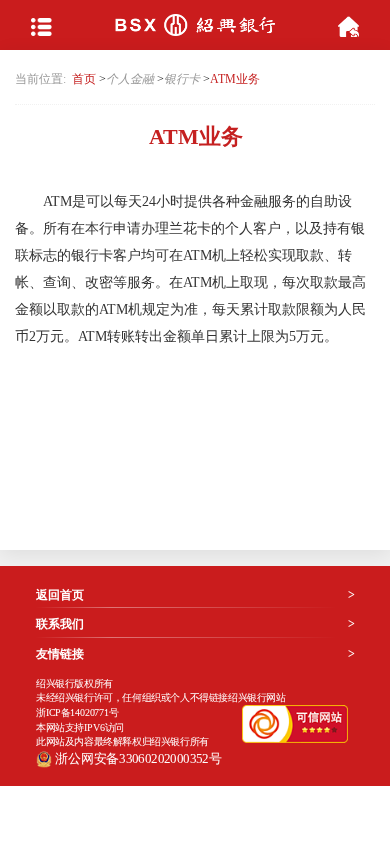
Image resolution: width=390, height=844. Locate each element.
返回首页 (195, 595)
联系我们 (195, 624)
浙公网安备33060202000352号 (138, 758)
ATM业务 (235, 79)
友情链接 (195, 654)
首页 (84, 79)
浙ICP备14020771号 (77, 712)
